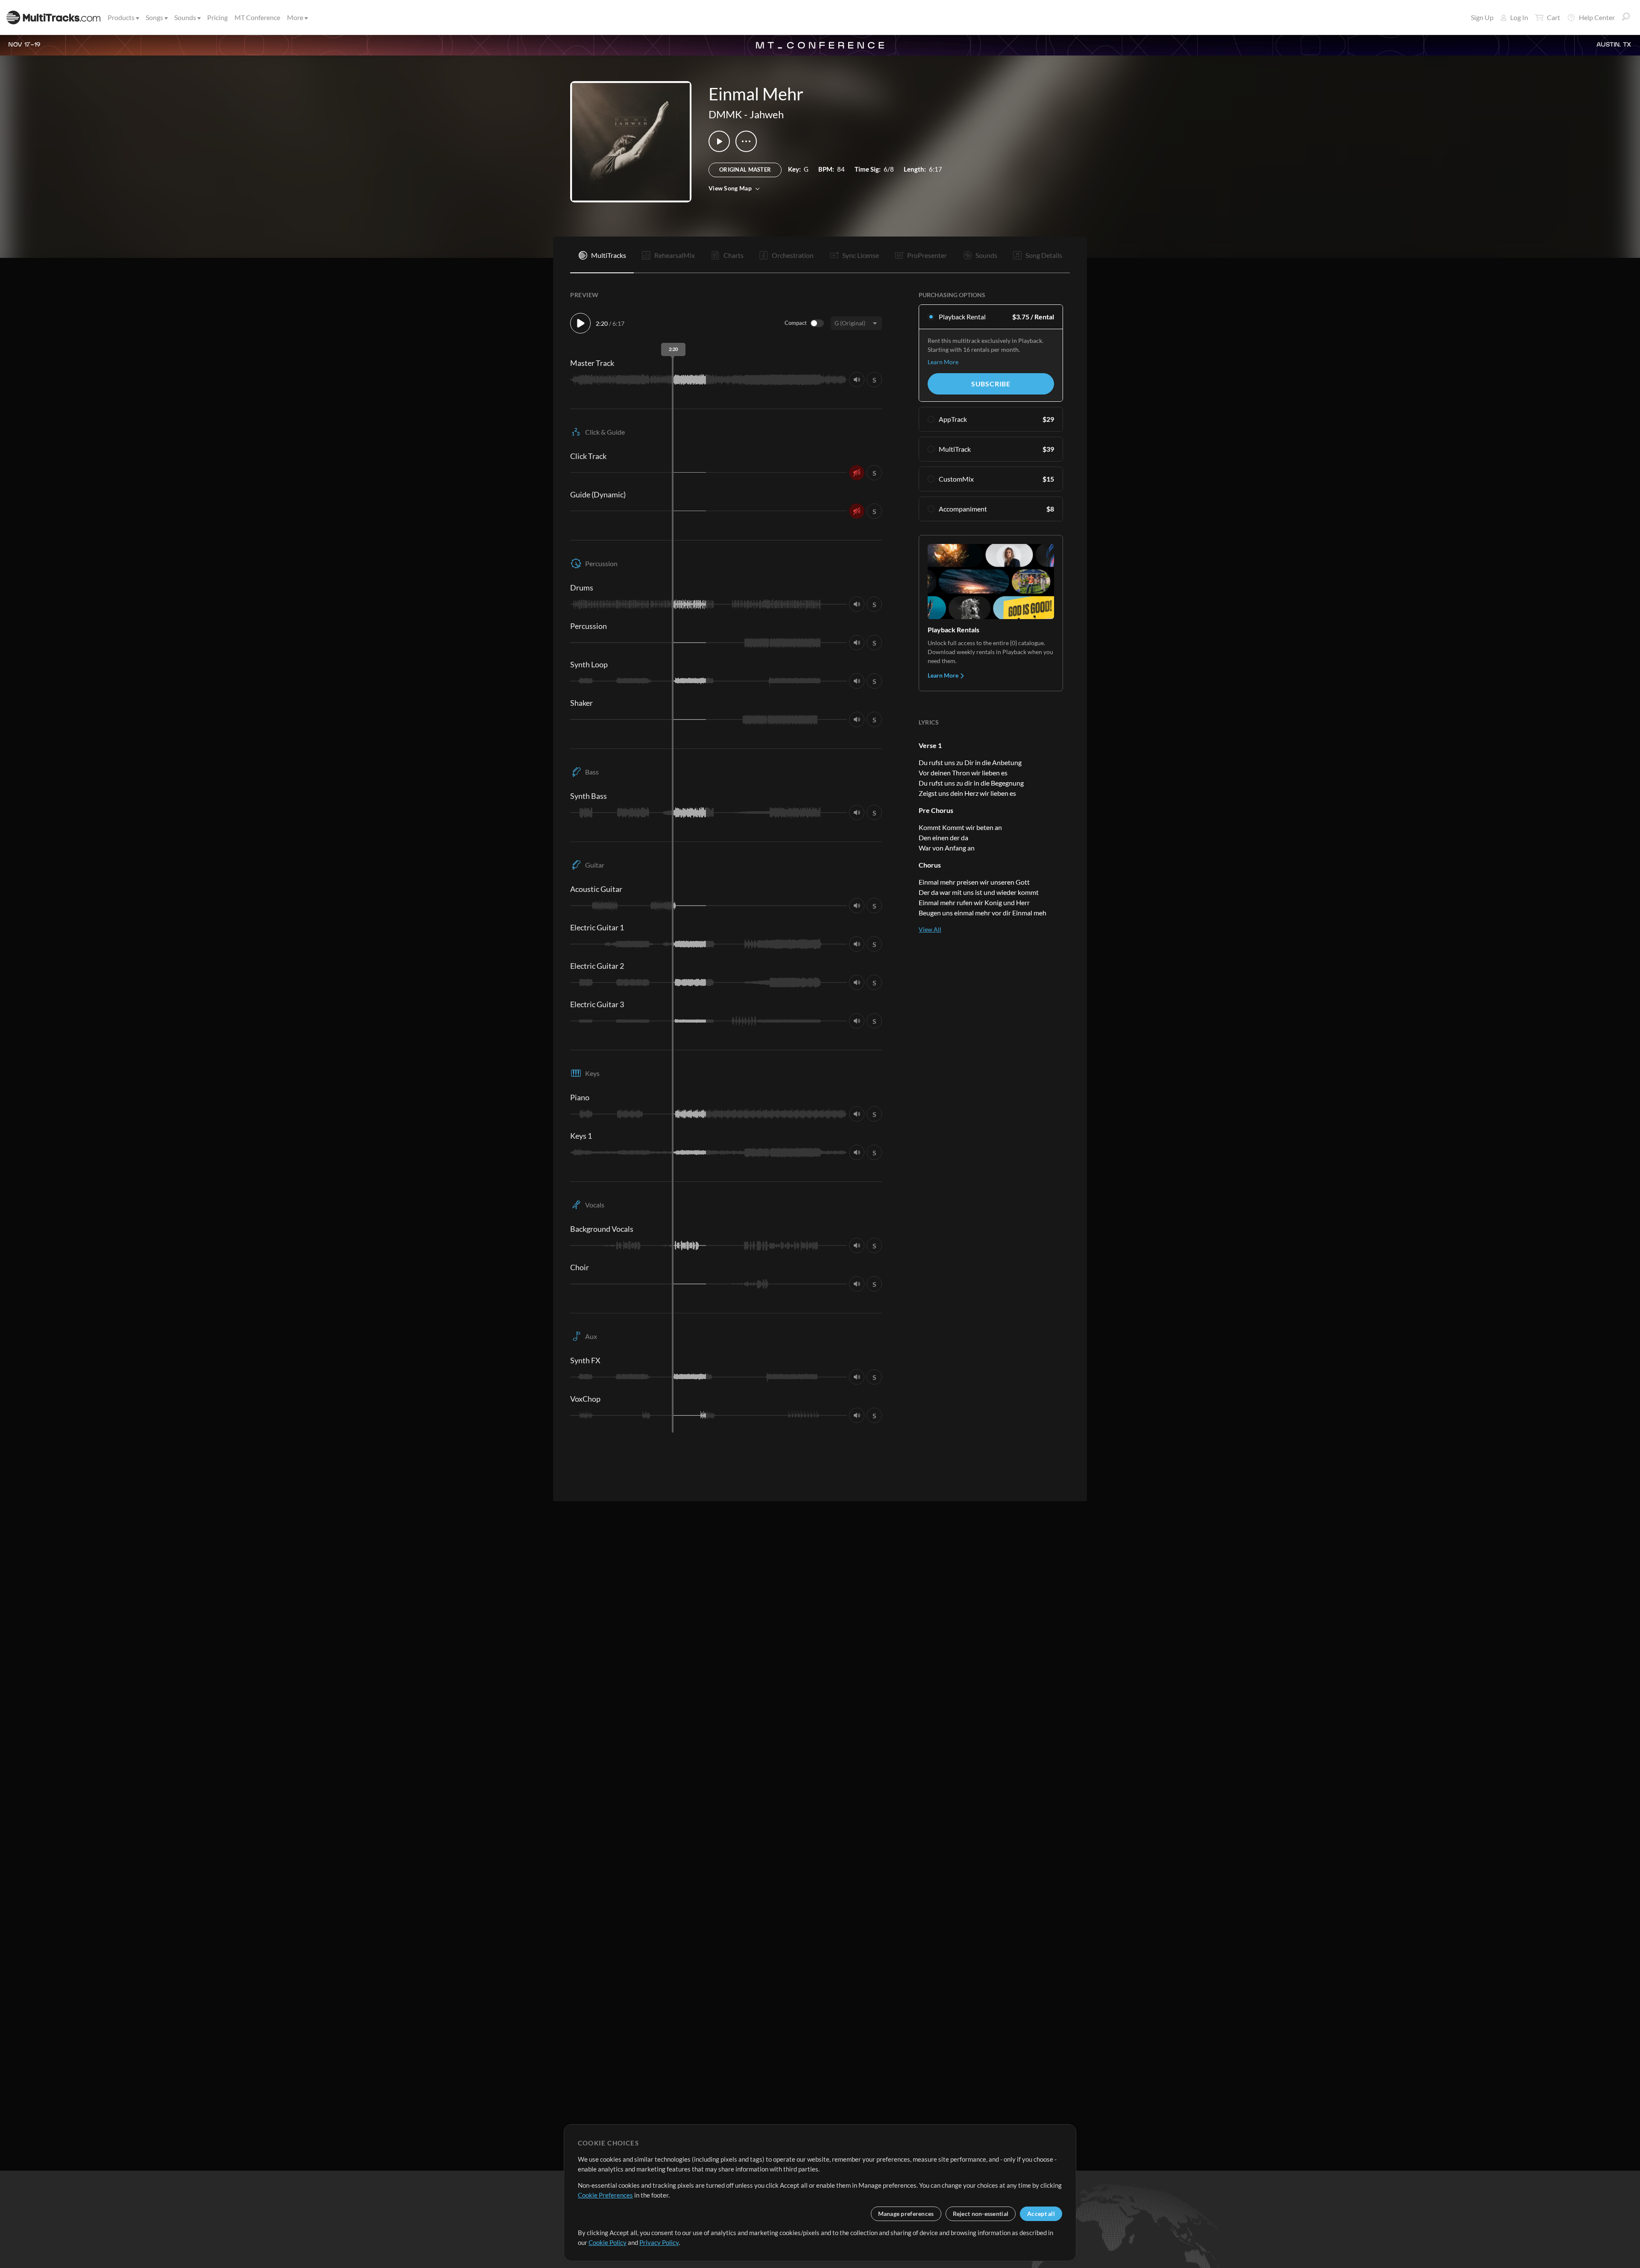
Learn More (943, 362)
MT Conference (257, 17)
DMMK (725, 114)
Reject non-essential (981, 2214)
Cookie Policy (608, 2242)
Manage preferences (906, 2214)
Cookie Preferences (605, 2195)
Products (121, 17)
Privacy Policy (659, 2242)
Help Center (1597, 17)
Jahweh (767, 114)
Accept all (1041, 2214)
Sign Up (1482, 17)
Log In (1519, 17)
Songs (154, 17)
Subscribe (991, 384)
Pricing (217, 17)
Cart (1554, 17)
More (295, 17)
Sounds (185, 17)
